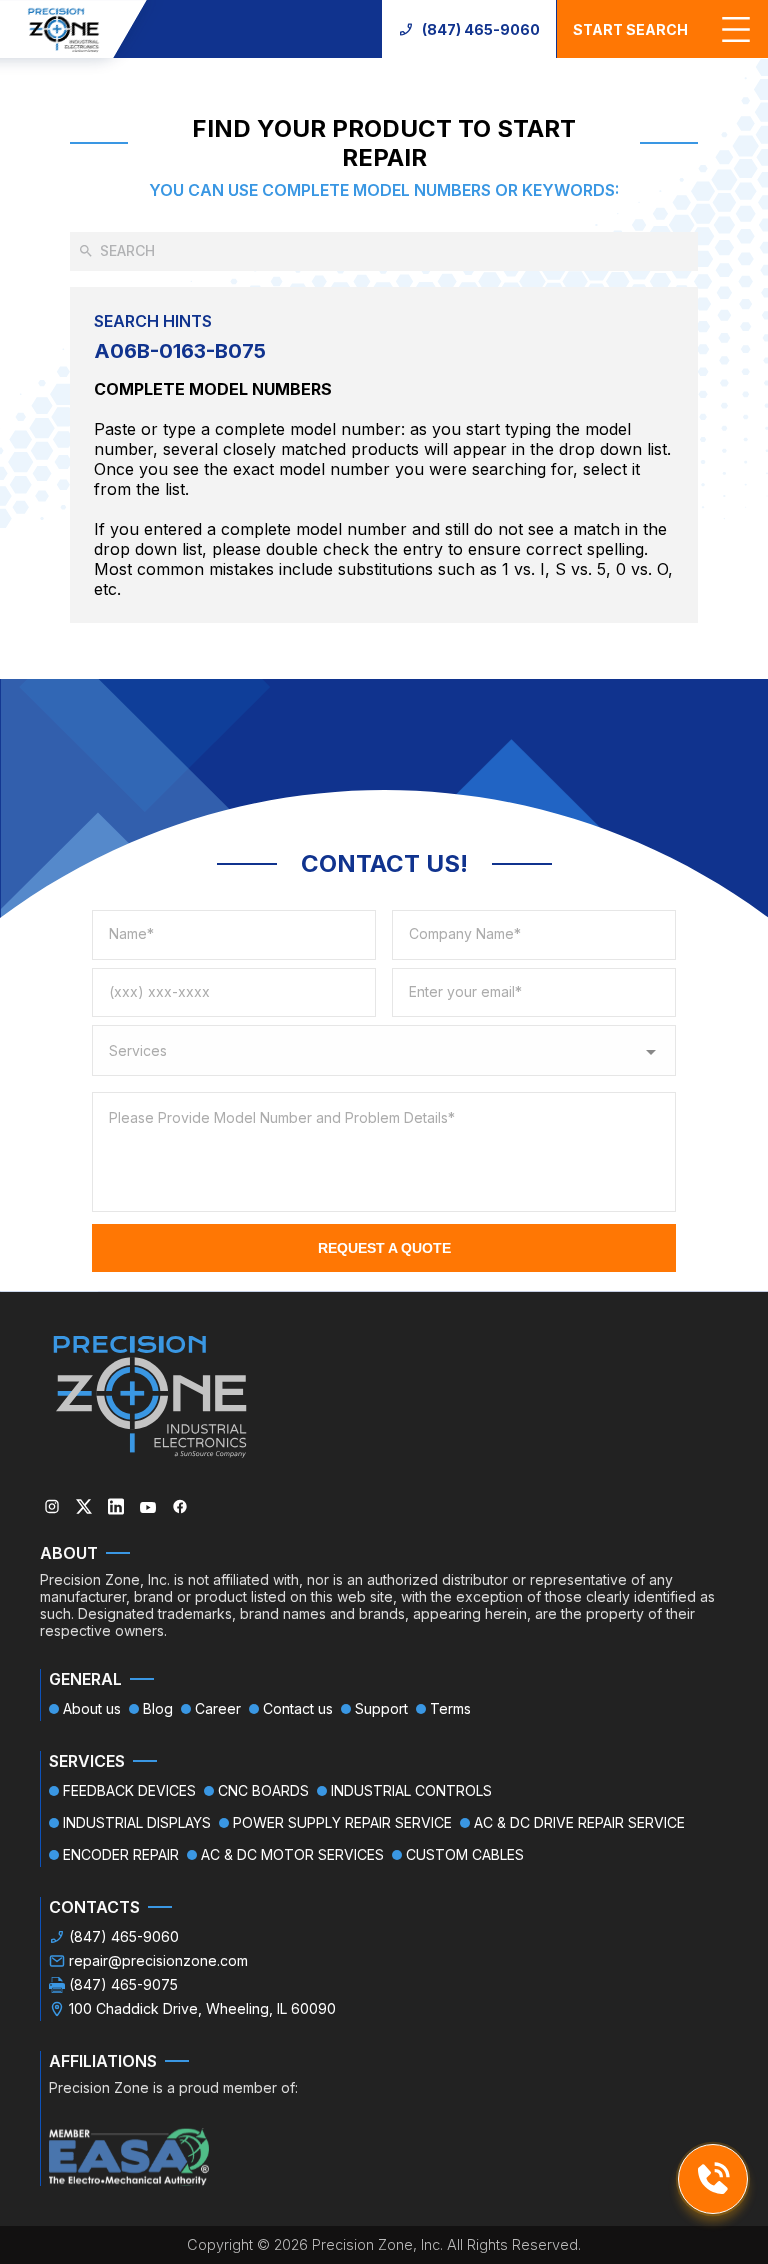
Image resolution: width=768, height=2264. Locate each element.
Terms (450, 1708)
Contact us (298, 1708)
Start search (630, 29)
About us (92, 1708)
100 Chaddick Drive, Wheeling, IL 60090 (202, 2008)
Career (218, 1708)
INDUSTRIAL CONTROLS (411, 1790)
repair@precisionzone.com (158, 1960)
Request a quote (384, 1248)
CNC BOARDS (263, 1790)
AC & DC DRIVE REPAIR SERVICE (579, 1822)
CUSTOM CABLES (465, 1854)
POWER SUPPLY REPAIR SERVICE (342, 1822)
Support (381, 1708)
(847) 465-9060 (481, 29)
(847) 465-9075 (123, 1984)
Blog (158, 1708)
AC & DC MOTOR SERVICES (292, 1854)
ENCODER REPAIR (121, 1854)
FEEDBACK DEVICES (129, 1790)
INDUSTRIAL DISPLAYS (137, 1822)
